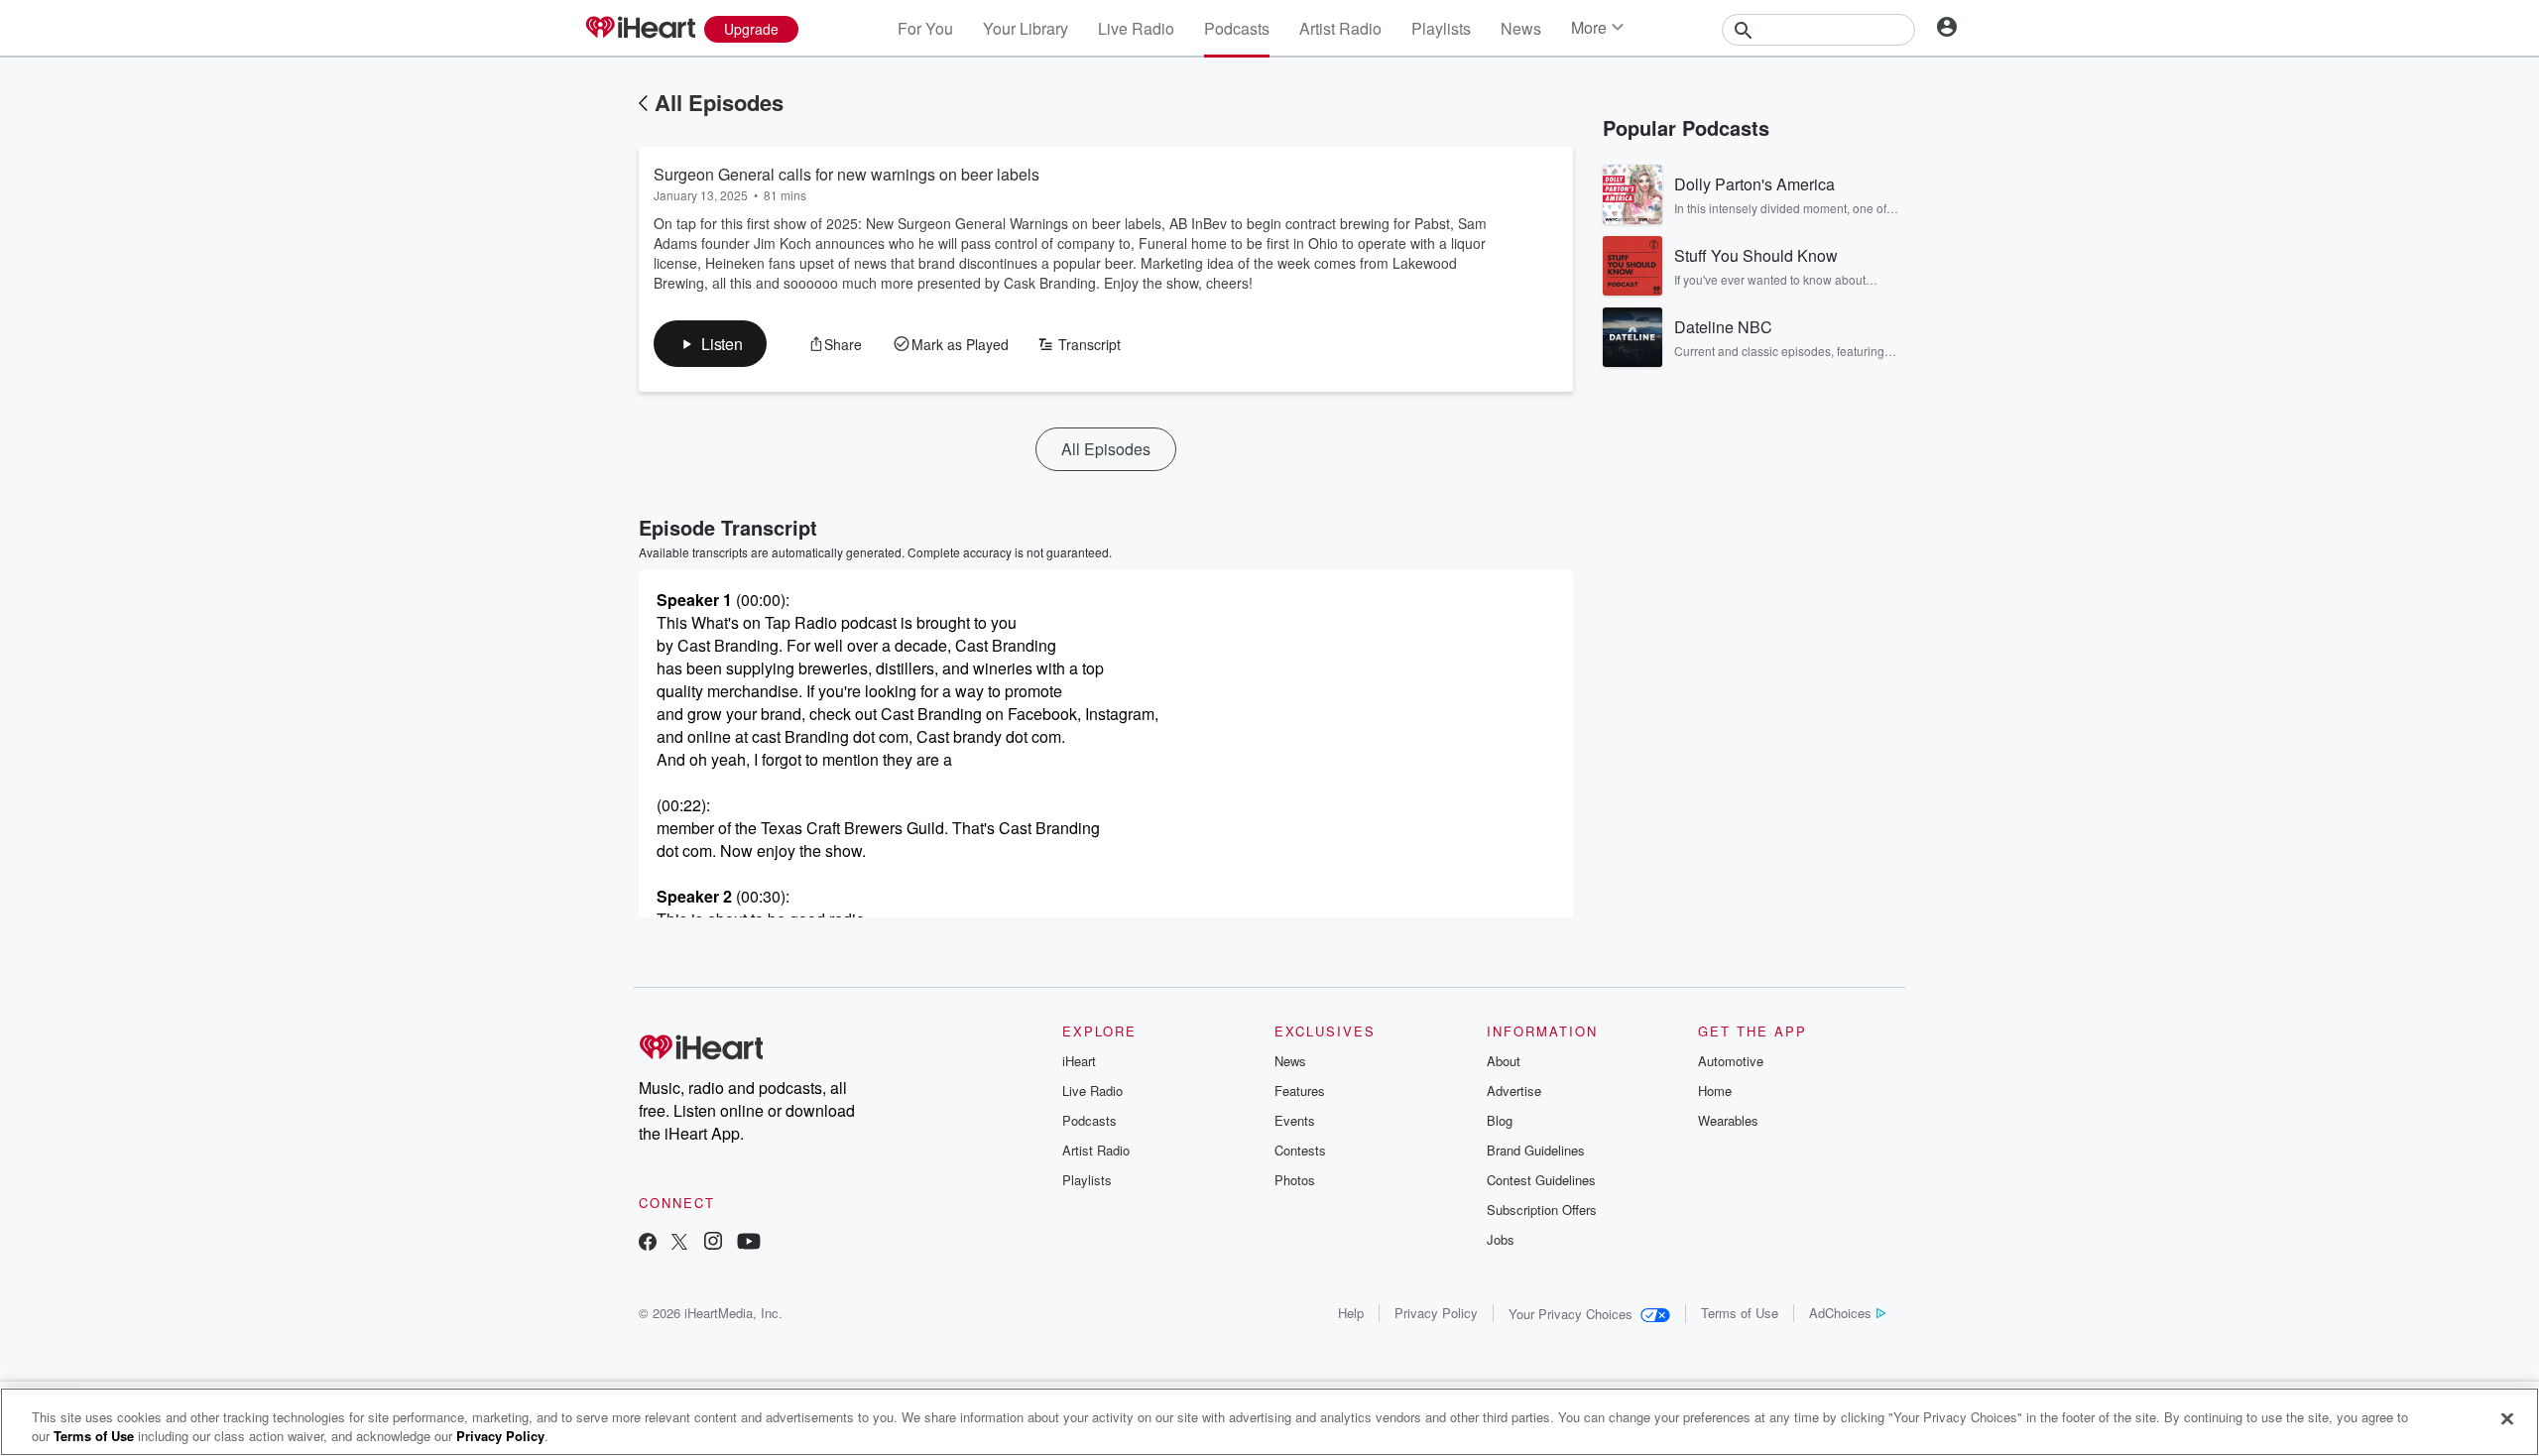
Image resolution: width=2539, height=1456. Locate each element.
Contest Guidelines (1541, 1180)
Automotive (1731, 1061)
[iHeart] (640, 29)
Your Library (1026, 28)
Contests (1300, 1150)
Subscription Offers (1542, 1210)
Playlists (1441, 28)
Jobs (1501, 1239)
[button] (710, 344)
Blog (1500, 1120)
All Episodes (719, 102)
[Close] (2507, 1419)
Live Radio (1136, 28)
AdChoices (1840, 1313)
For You (925, 28)
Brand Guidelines (1536, 1150)
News (1521, 28)
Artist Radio (1340, 28)
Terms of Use (1740, 1313)
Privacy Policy (1436, 1313)
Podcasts (1237, 28)
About (1504, 1061)
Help (1351, 1313)
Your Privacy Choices (1571, 1314)
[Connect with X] (679, 1243)
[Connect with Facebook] (648, 1243)
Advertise (1514, 1091)
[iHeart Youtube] (749, 1243)
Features (1300, 1091)
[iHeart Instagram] (713, 1243)
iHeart (1079, 1061)
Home (1715, 1091)
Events (1295, 1120)
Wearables (1728, 1120)
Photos (1295, 1180)
